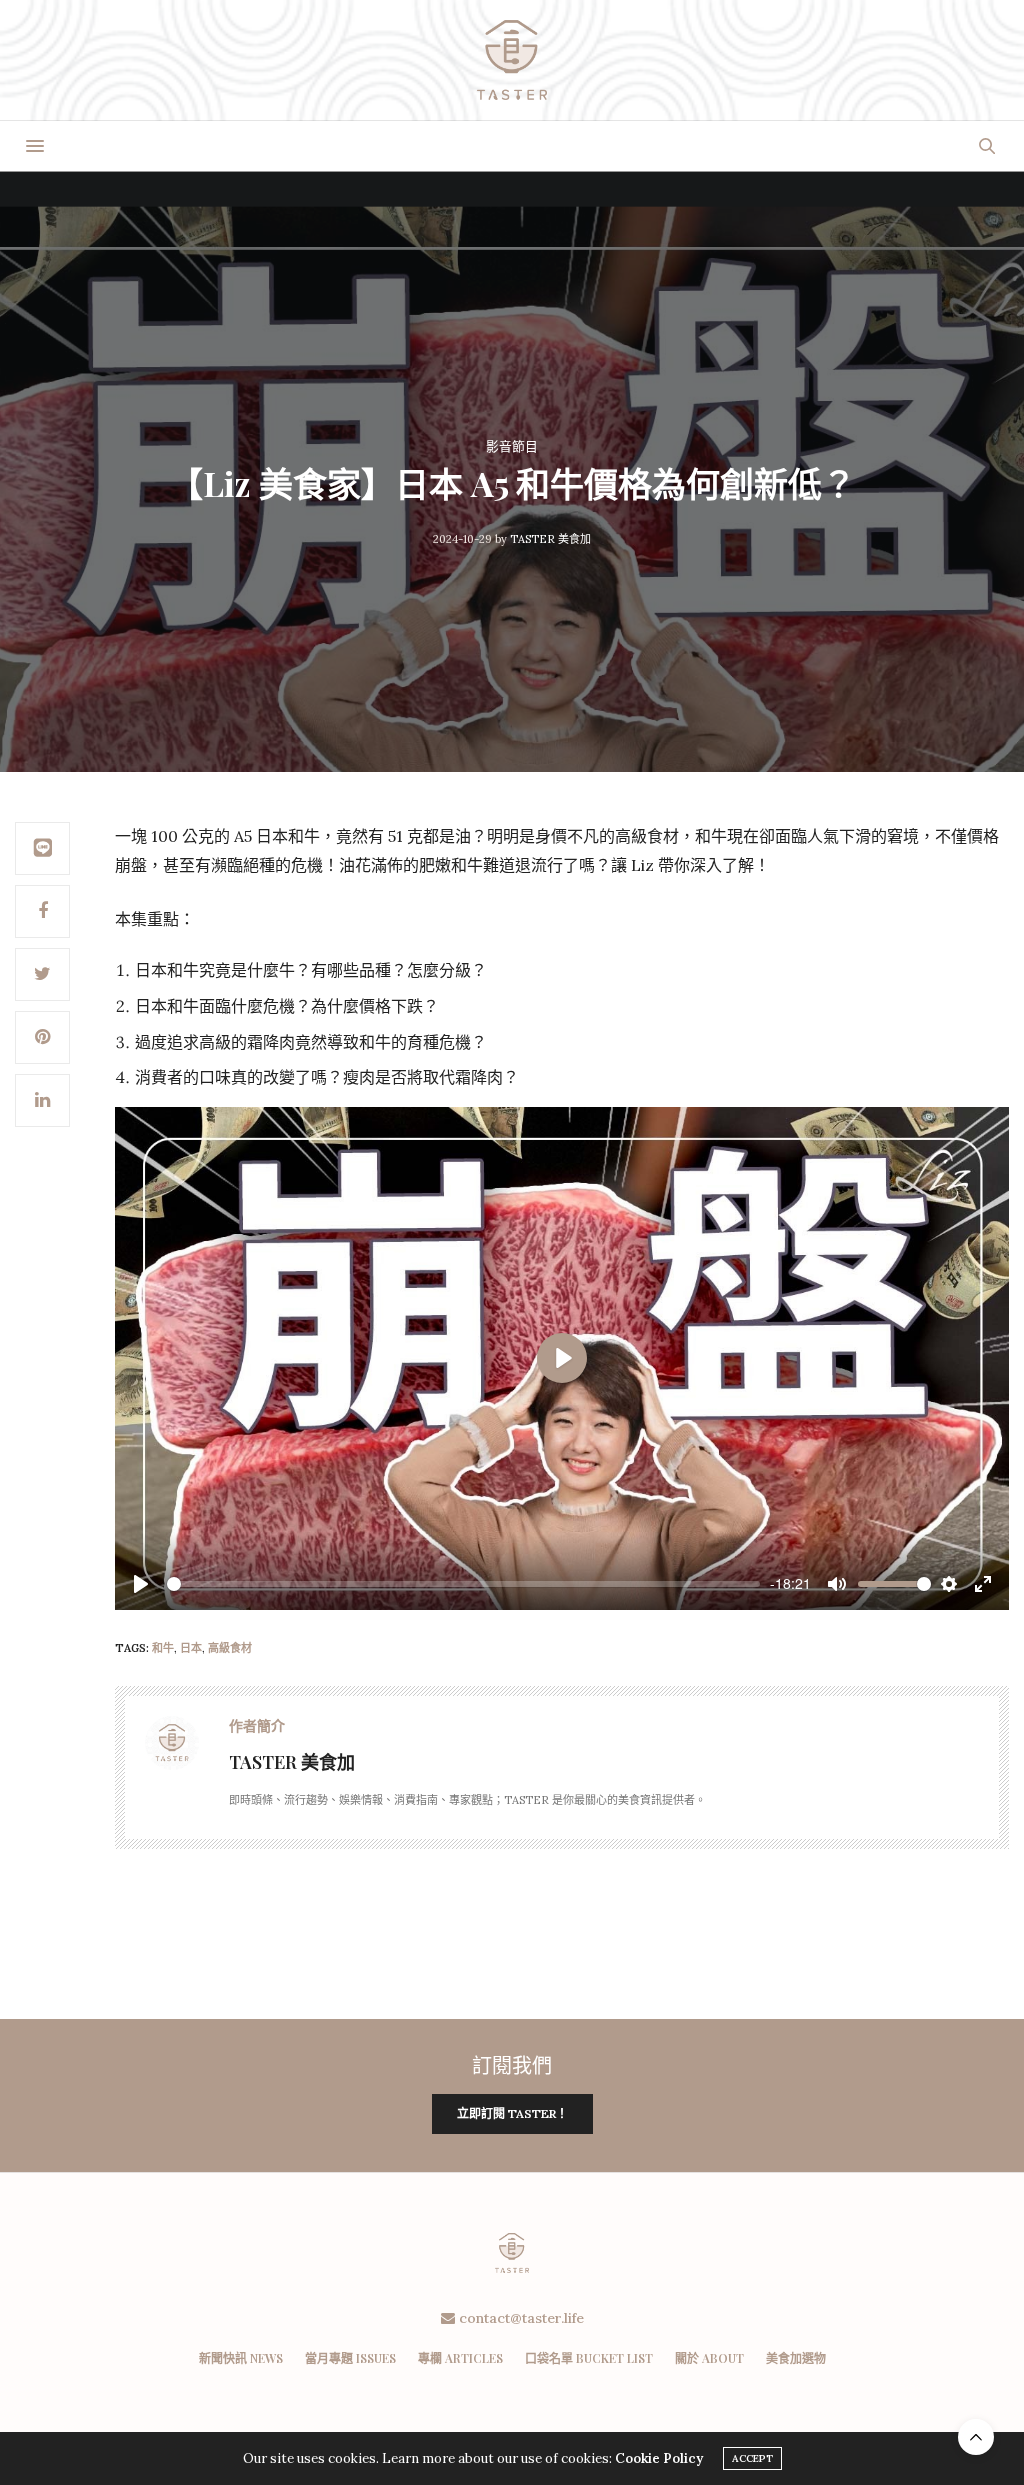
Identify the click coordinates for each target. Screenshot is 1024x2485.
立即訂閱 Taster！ (512, 2113)
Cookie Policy (659, 2458)
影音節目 (512, 446)
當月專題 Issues (350, 2358)
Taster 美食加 (550, 539)
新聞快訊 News (241, 2358)
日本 (191, 1648)
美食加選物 (796, 2358)
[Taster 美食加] (512, 60)
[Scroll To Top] (976, 2437)
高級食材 (230, 1648)
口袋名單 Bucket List (589, 2358)
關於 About (709, 2358)
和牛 (163, 1648)
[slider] (463, 1584)
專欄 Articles (460, 2358)
